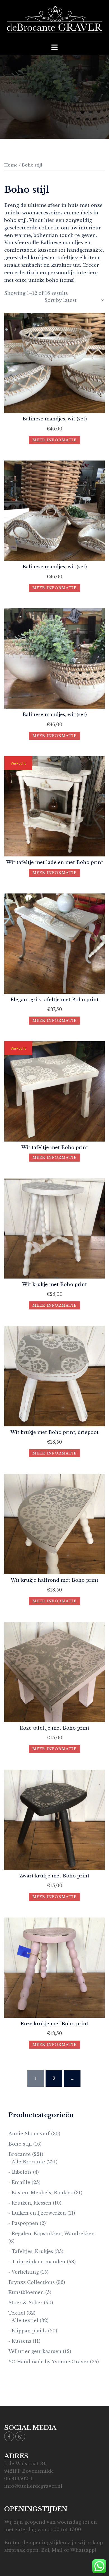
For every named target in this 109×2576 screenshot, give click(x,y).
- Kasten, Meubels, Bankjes (41, 2193)
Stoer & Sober (25, 2303)
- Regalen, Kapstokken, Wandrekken (52, 2234)
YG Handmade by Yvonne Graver (48, 2362)
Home (11, 165)
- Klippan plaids (28, 2331)
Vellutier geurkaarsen (35, 2351)
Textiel (17, 2313)
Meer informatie (54, 440)
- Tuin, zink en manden (37, 2262)
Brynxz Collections (32, 2282)
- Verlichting (24, 2272)
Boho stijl (20, 2144)
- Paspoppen (23, 2223)
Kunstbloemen (26, 2292)
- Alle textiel (23, 2320)
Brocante (20, 2154)
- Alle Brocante (27, 2162)
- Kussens (20, 2341)
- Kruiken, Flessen (30, 2203)
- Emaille (19, 2182)
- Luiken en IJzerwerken (37, 2213)
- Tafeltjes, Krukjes (31, 2251)
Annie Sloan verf (29, 2134)
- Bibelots (20, 2172)
